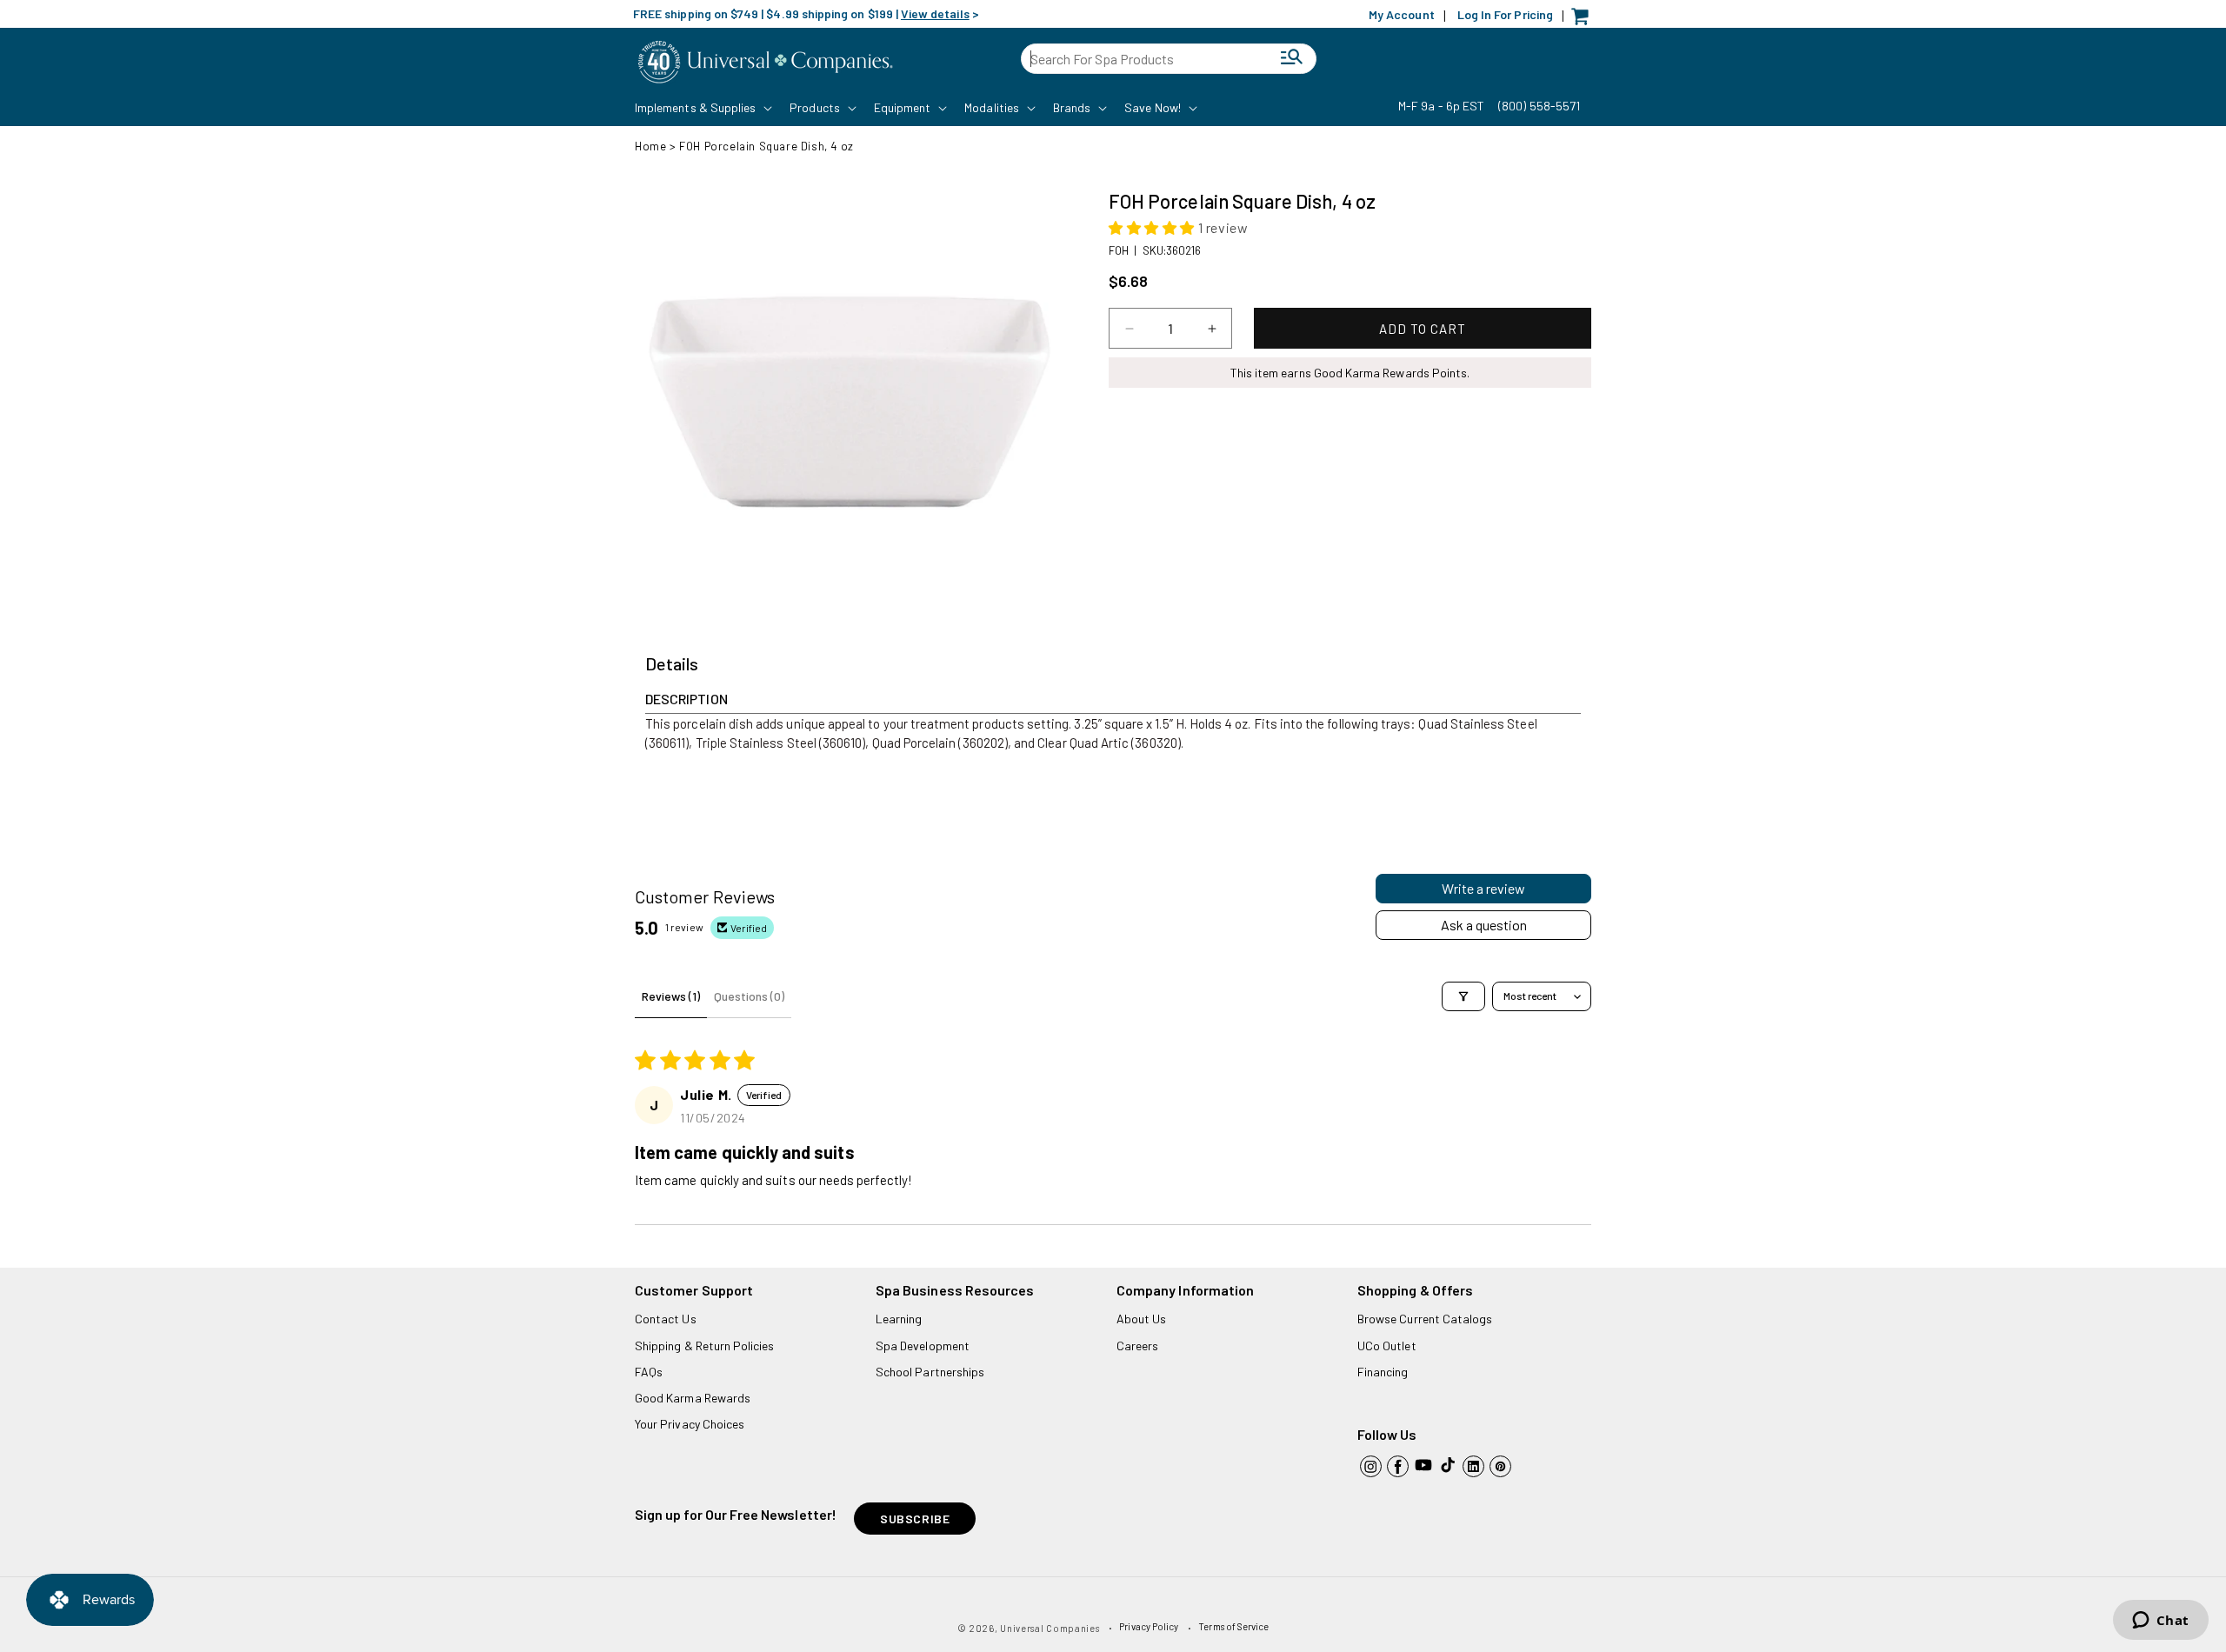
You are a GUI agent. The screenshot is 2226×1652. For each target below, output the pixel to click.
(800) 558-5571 (1539, 106)
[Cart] (1584, 20)
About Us (1141, 1319)
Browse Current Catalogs (1425, 1319)
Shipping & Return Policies (705, 1346)
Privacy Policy (1149, 1626)
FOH (1119, 250)
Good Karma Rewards (693, 1398)
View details (935, 13)
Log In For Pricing (1505, 14)
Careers (1137, 1346)
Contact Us (666, 1319)
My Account (1402, 14)
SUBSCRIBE (915, 1519)
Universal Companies (1050, 1628)
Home (650, 146)
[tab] (672, 664)
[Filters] (1463, 996)
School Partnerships (930, 1372)
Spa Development (923, 1346)
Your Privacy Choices (690, 1424)
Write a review (1483, 888)
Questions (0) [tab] (749, 996)
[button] (702, 108)
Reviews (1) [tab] (671, 996)
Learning (899, 1319)
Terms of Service (1233, 1626)
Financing (1383, 1372)
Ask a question (1484, 925)
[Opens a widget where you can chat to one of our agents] (2160, 1622)
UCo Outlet (1387, 1346)
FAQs (649, 1372)
